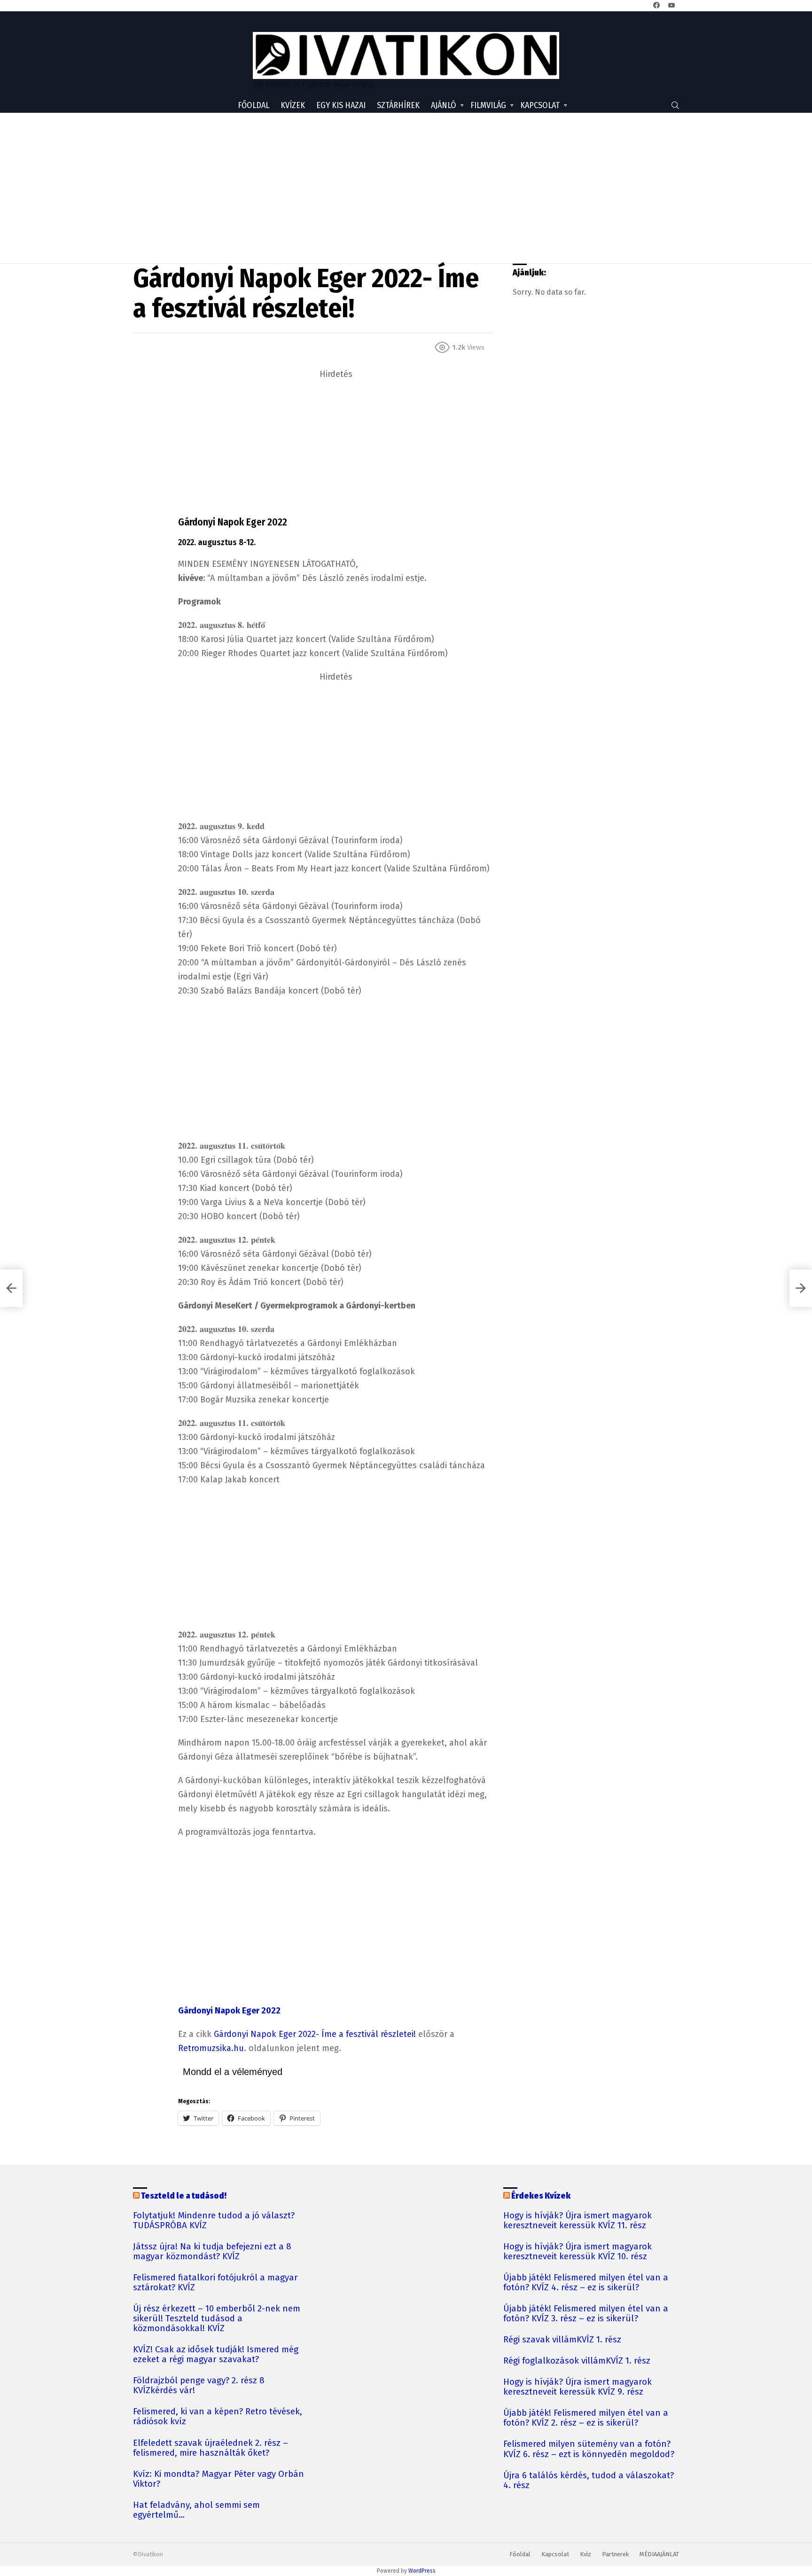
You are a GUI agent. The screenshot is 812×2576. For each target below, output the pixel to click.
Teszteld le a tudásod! (184, 2196)
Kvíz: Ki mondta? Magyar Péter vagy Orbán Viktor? (219, 2479)
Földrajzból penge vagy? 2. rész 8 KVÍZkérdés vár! (199, 2386)
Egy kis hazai (341, 105)
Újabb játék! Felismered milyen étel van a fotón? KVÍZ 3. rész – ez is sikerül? (586, 2314)
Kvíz (586, 2554)
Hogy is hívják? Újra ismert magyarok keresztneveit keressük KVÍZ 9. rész (578, 2387)
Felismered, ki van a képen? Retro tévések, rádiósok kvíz (218, 2417)
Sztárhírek (398, 105)
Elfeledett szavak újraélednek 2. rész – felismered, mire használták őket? (211, 2448)
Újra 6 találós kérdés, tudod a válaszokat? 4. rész (589, 2481)
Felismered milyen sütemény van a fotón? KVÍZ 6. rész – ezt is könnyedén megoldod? (589, 2449)
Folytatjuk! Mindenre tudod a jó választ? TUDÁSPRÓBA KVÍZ (214, 2221)
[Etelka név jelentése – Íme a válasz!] (11, 1288)
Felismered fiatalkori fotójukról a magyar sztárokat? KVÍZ (215, 2283)
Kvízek (293, 105)
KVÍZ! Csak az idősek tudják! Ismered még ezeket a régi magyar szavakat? (216, 2355)
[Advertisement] (406, 188)
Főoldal (254, 105)
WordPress (422, 2571)
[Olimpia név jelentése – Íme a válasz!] (801, 1288)
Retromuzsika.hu (211, 2048)
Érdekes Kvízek (541, 2196)
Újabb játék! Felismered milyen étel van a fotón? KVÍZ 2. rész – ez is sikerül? (586, 2418)
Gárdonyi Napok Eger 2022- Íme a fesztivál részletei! (315, 2034)
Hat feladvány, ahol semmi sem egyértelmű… (196, 2510)
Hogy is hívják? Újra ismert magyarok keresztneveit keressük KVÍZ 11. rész (578, 2221)
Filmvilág (488, 105)
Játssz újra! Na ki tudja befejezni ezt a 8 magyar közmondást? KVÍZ (212, 2252)
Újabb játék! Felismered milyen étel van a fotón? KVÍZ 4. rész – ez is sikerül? (586, 2283)
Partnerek (615, 2554)
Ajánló (444, 105)
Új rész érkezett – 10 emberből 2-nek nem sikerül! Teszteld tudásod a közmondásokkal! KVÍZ (217, 2319)
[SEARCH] (675, 105)
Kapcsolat (540, 105)
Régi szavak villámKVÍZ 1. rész (562, 2340)
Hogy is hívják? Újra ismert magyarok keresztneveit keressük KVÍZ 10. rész (578, 2252)
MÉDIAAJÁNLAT (659, 2554)
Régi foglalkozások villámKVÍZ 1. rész (577, 2361)
